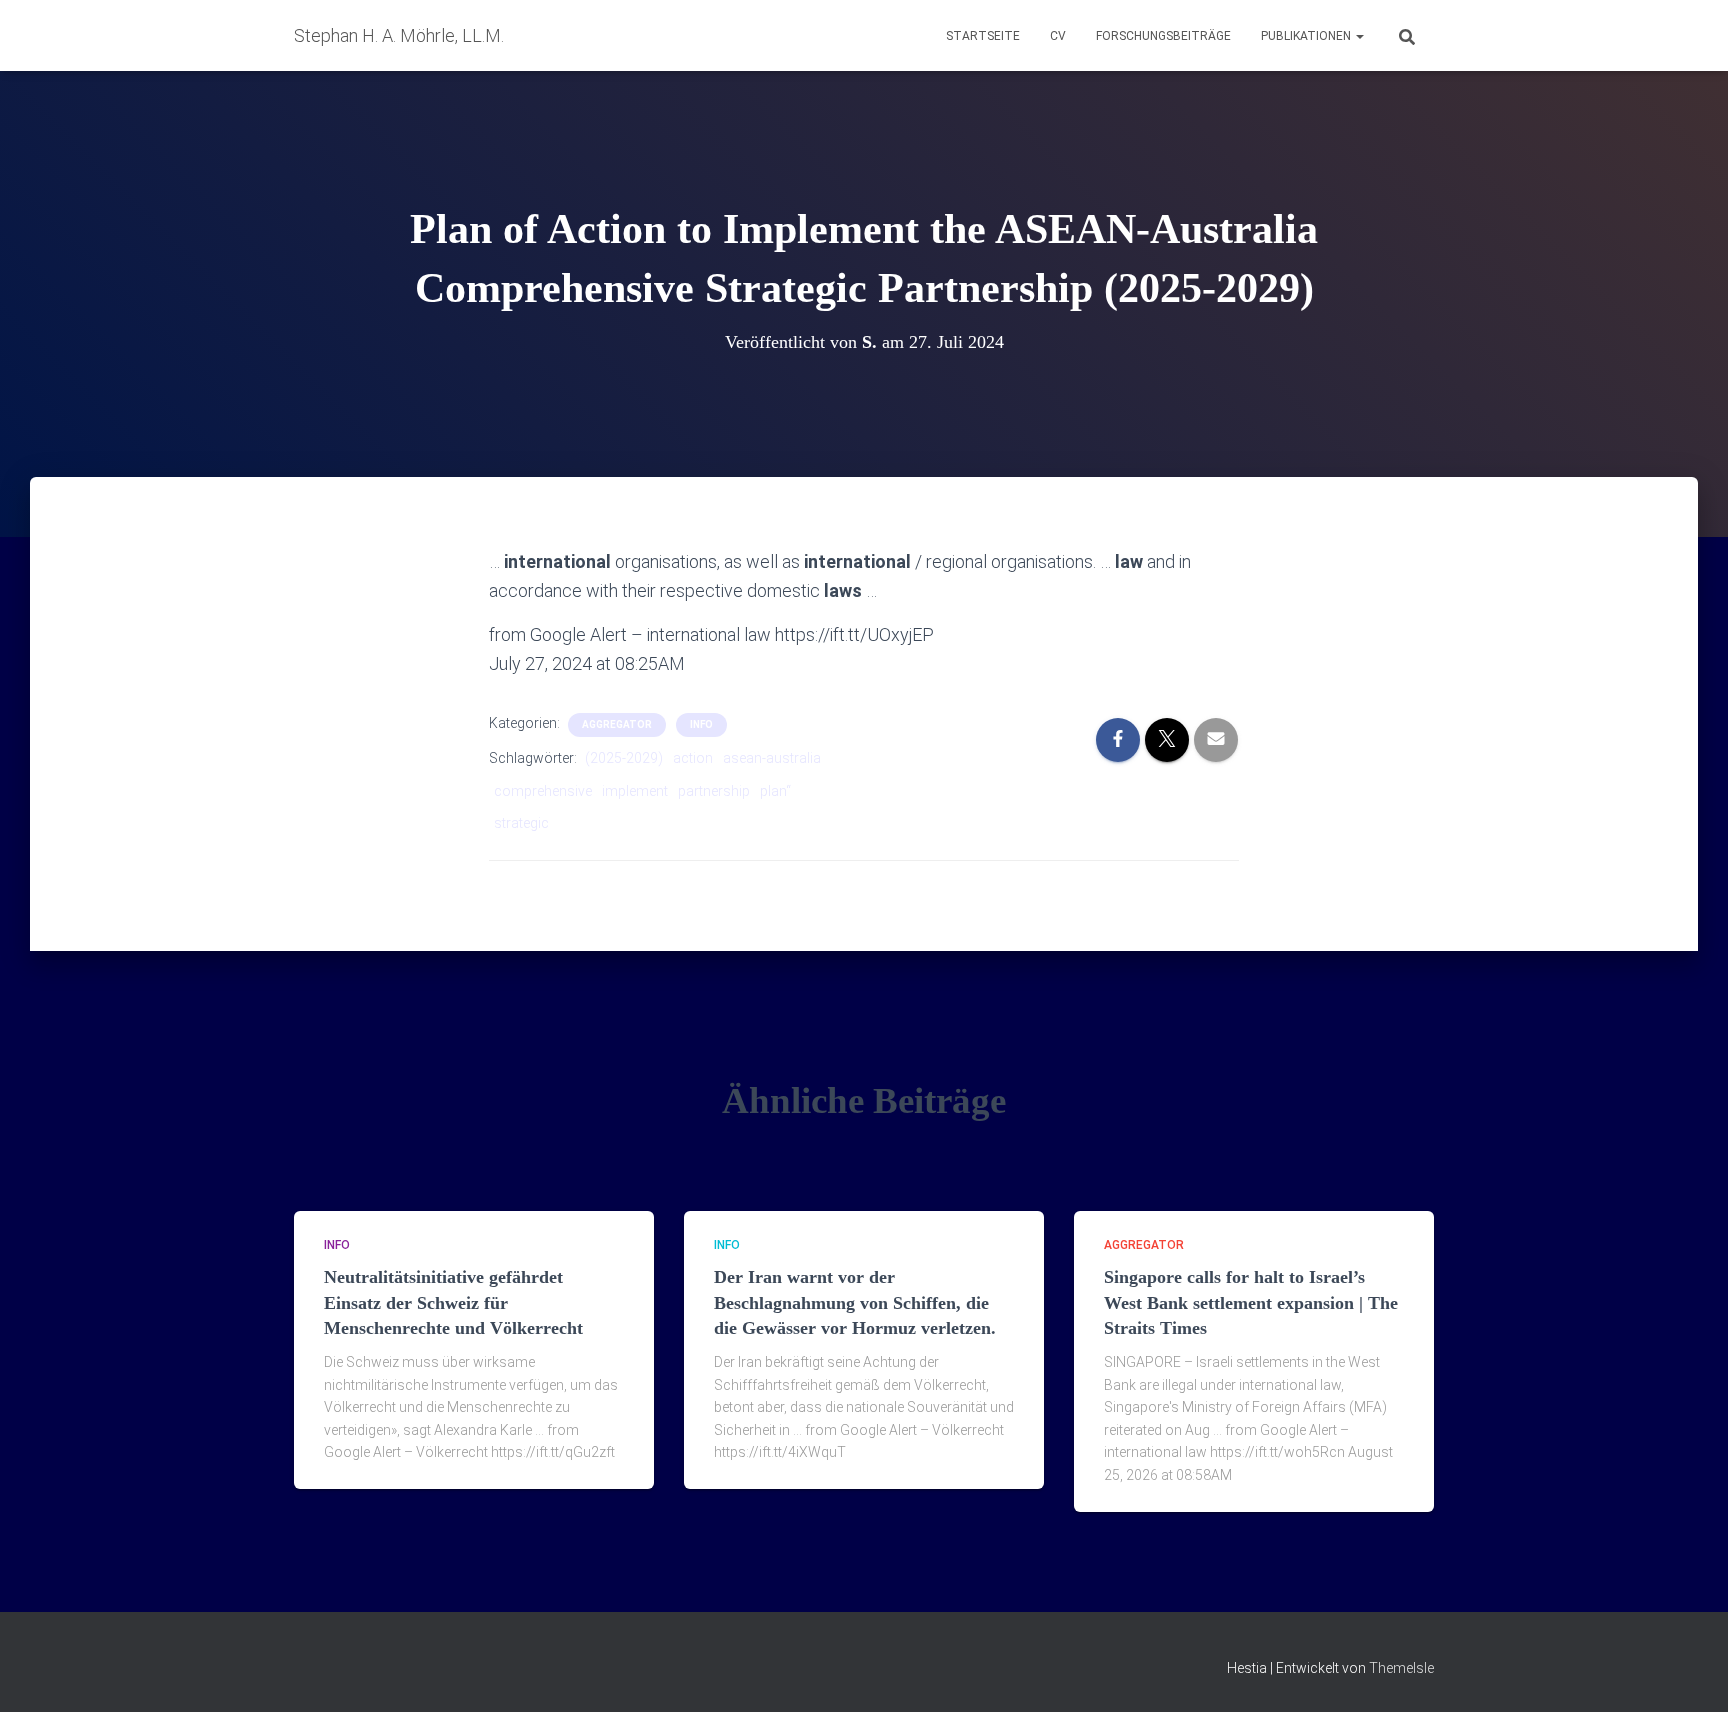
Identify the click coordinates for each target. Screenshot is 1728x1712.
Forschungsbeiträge (1163, 36)
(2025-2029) (624, 758)
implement (635, 791)
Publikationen (1307, 36)
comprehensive (543, 791)
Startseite (983, 36)
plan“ (775, 791)
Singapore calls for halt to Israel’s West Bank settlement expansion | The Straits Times (1251, 1302)
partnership (714, 791)
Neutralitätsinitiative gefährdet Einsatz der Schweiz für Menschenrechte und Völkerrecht (453, 1302)
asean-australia (772, 758)
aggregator (617, 724)
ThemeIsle (1401, 1668)
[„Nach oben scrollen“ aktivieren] (1688, 1672)
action (693, 758)
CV (1058, 36)
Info (701, 724)
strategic (521, 823)
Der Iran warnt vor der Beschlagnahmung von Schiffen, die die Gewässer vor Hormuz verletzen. (855, 1302)
